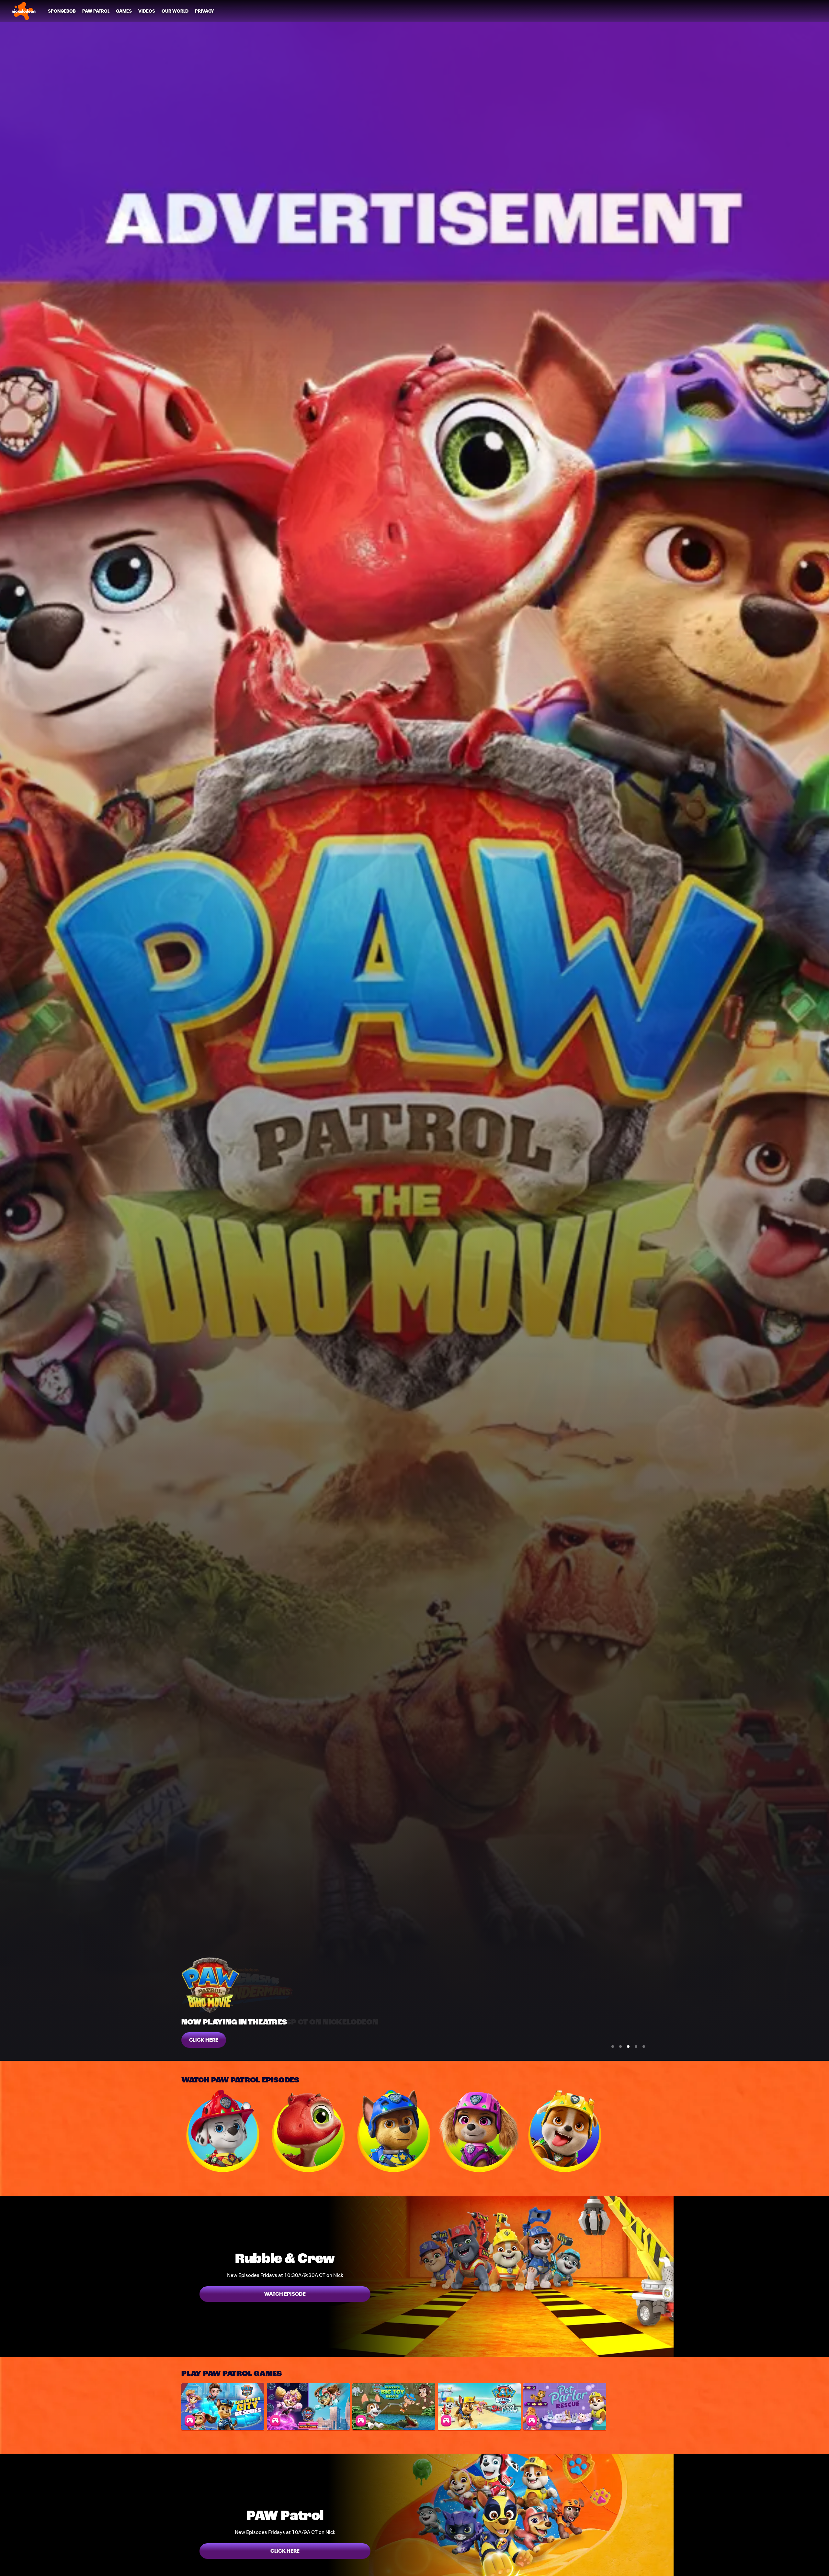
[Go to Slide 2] (620, 2046)
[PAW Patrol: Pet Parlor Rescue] (565, 2406)
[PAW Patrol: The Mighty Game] (308, 2406)
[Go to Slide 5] (644, 2046)
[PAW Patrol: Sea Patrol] (479, 2406)
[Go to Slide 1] (613, 2046)
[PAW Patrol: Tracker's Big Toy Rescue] (394, 2406)
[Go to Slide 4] (636, 2046)
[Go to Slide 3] (628, 2046)
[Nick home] (24, 11)
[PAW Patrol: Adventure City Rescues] (223, 2406)
